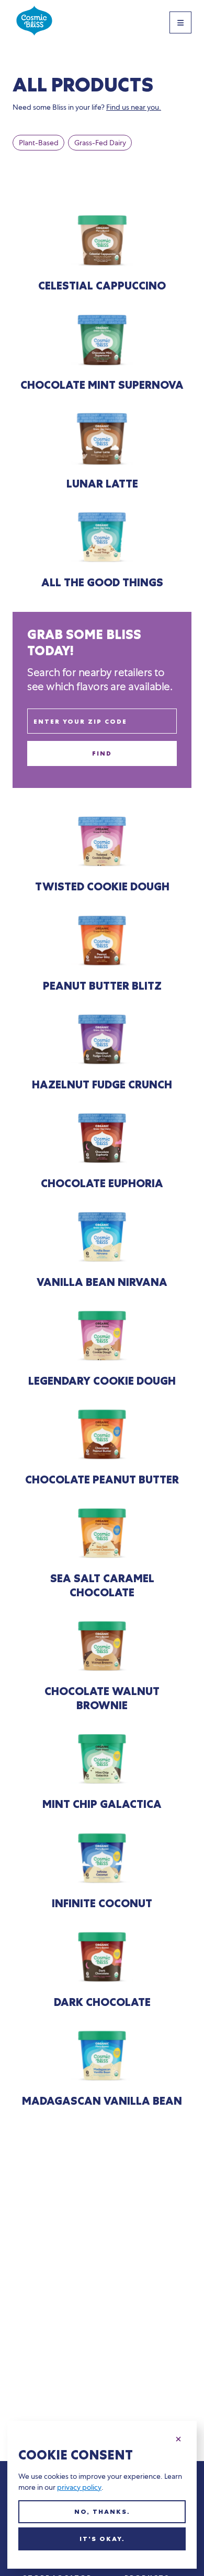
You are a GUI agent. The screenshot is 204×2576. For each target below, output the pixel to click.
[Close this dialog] (178, 2438)
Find (102, 753)
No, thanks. (102, 2512)
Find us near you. (134, 107)
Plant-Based (39, 143)
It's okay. (102, 2539)
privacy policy (79, 2487)
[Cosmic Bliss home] (34, 22)
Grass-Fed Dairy (100, 143)
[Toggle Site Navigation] (180, 22)
